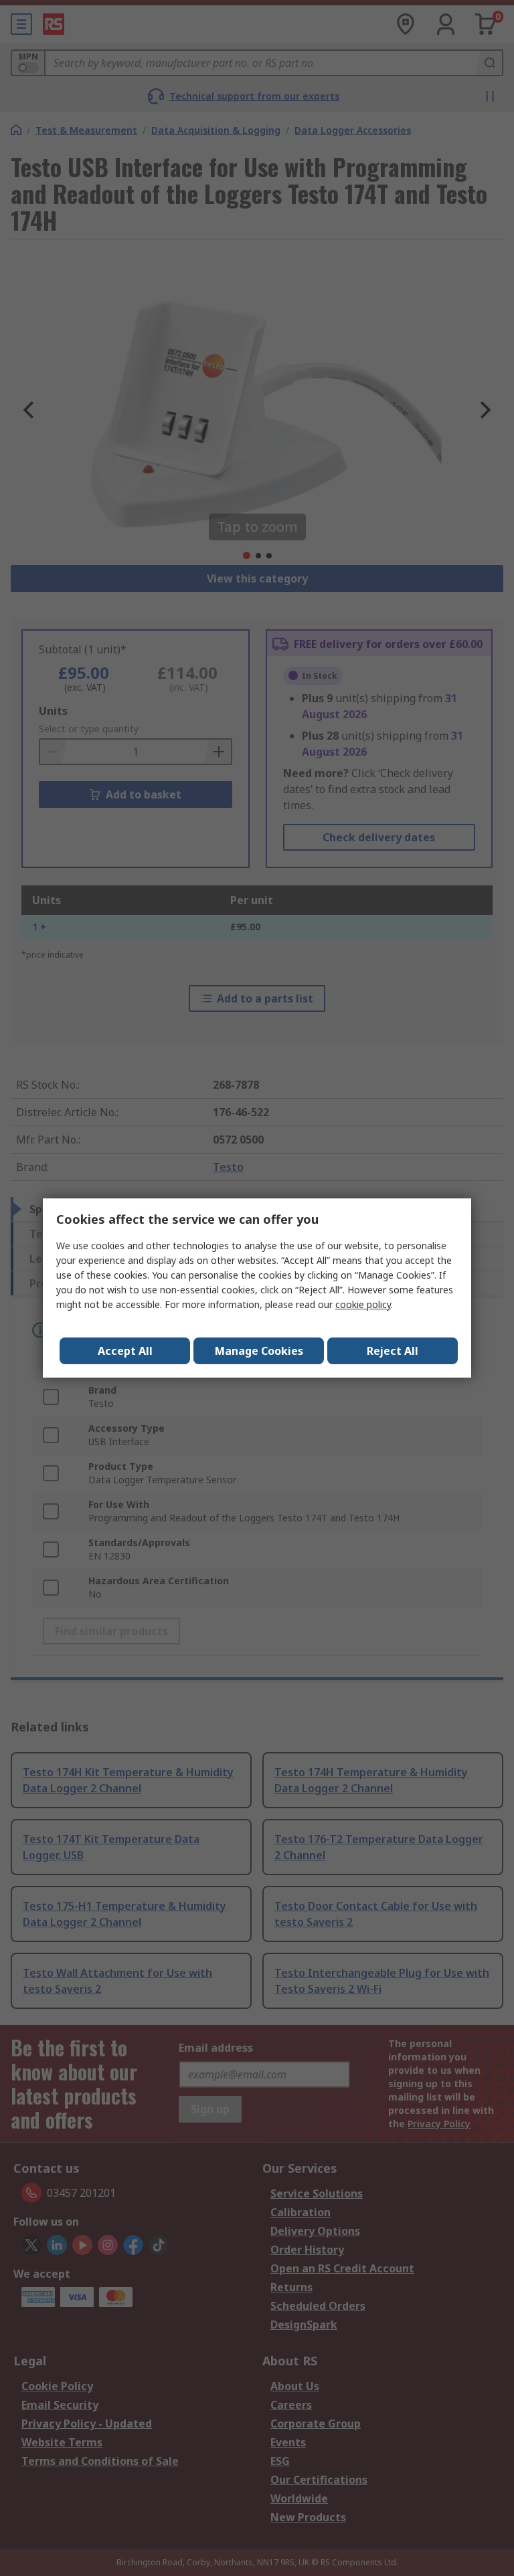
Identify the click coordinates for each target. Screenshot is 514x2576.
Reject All (393, 1351)
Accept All (125, 1351)
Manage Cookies (259, 1351)
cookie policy (363, 1304)
